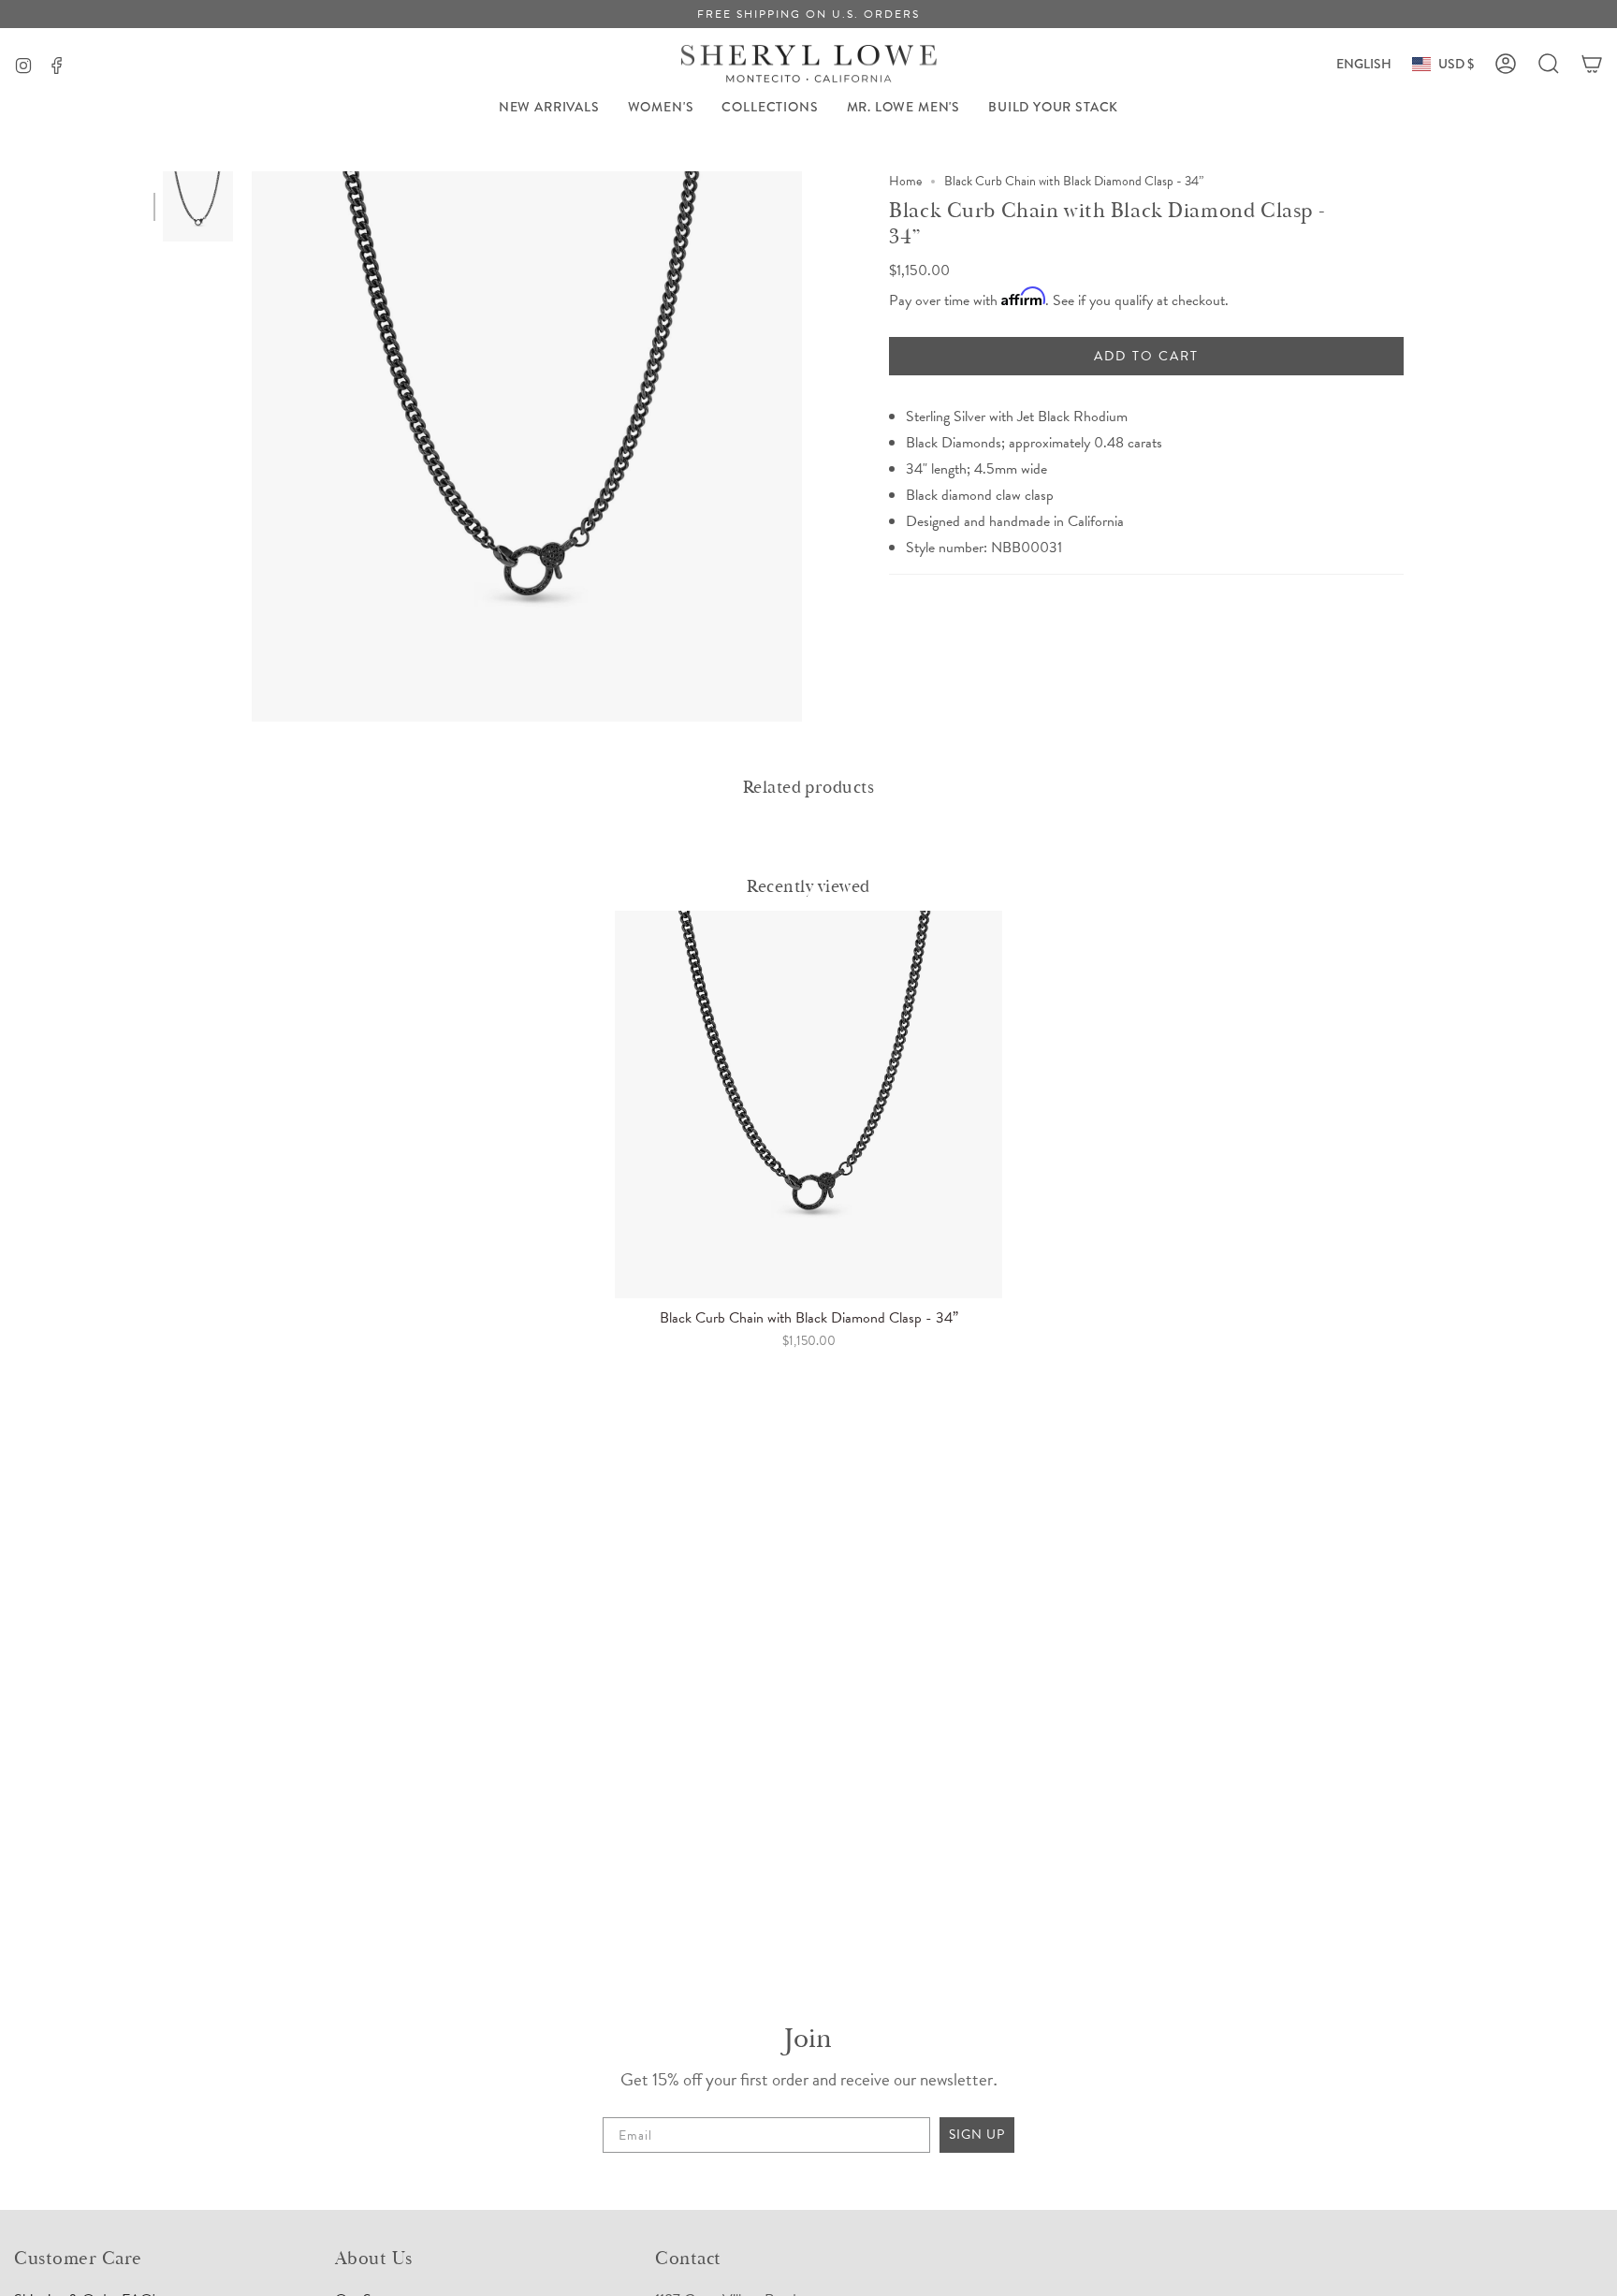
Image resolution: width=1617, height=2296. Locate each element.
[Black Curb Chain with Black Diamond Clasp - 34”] (808, 1104)
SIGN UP (977, 2135)
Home (905, 181)
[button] (661, 107)
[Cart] (1592, 64)
